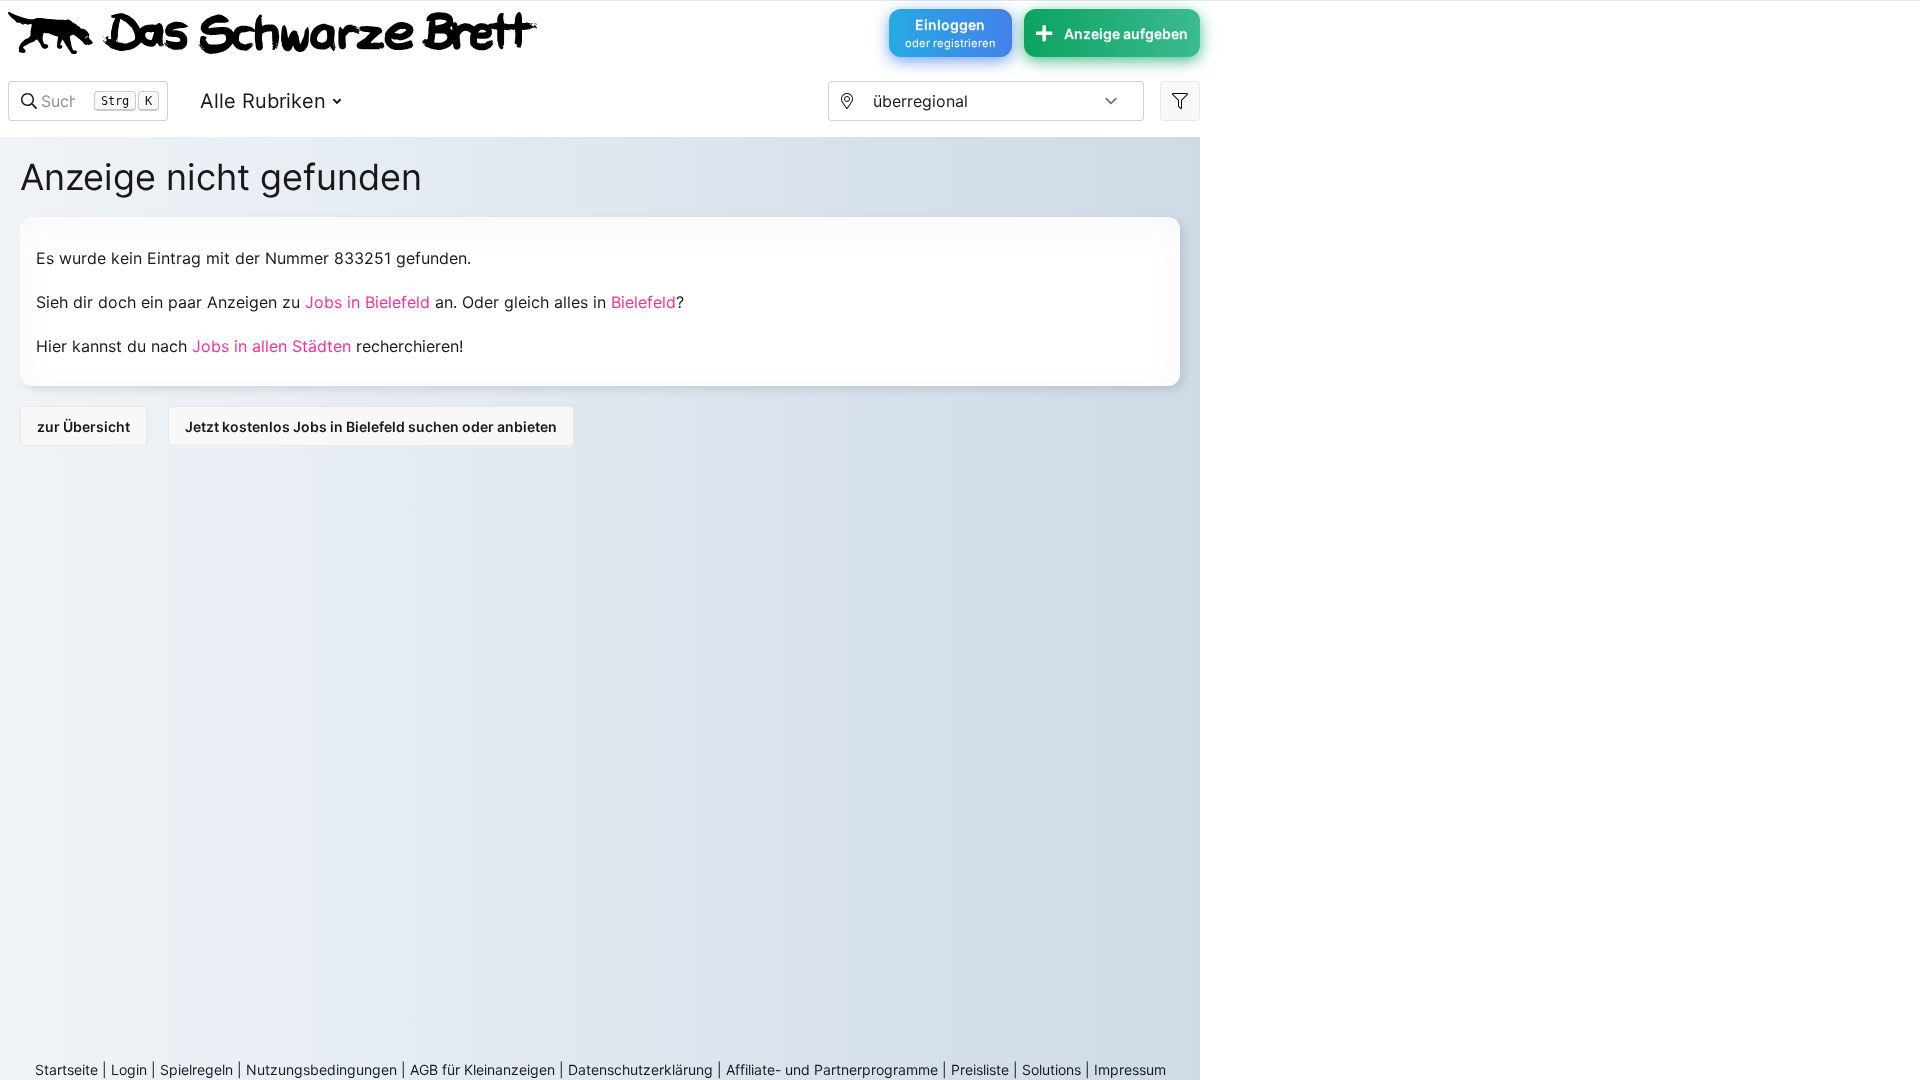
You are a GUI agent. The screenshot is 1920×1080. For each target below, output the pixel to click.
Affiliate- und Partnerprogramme (832, 1069)
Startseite (66, 1069)
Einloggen (950, 33)
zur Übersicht (83, 426)
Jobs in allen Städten (271, 346)
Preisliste (980, 1069)
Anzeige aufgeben (1126, 33)
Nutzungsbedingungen (321, 1069)
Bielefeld (643, 302)
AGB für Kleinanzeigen (482, 1069)
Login (129, 1069)
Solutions (1051, 1069)
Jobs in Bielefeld (367, 302)
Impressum (1130, 1069)
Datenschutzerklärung (640, 1069)
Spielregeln (196, 1069)
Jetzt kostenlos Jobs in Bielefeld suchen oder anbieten (371, 426)
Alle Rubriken (263, 101)
